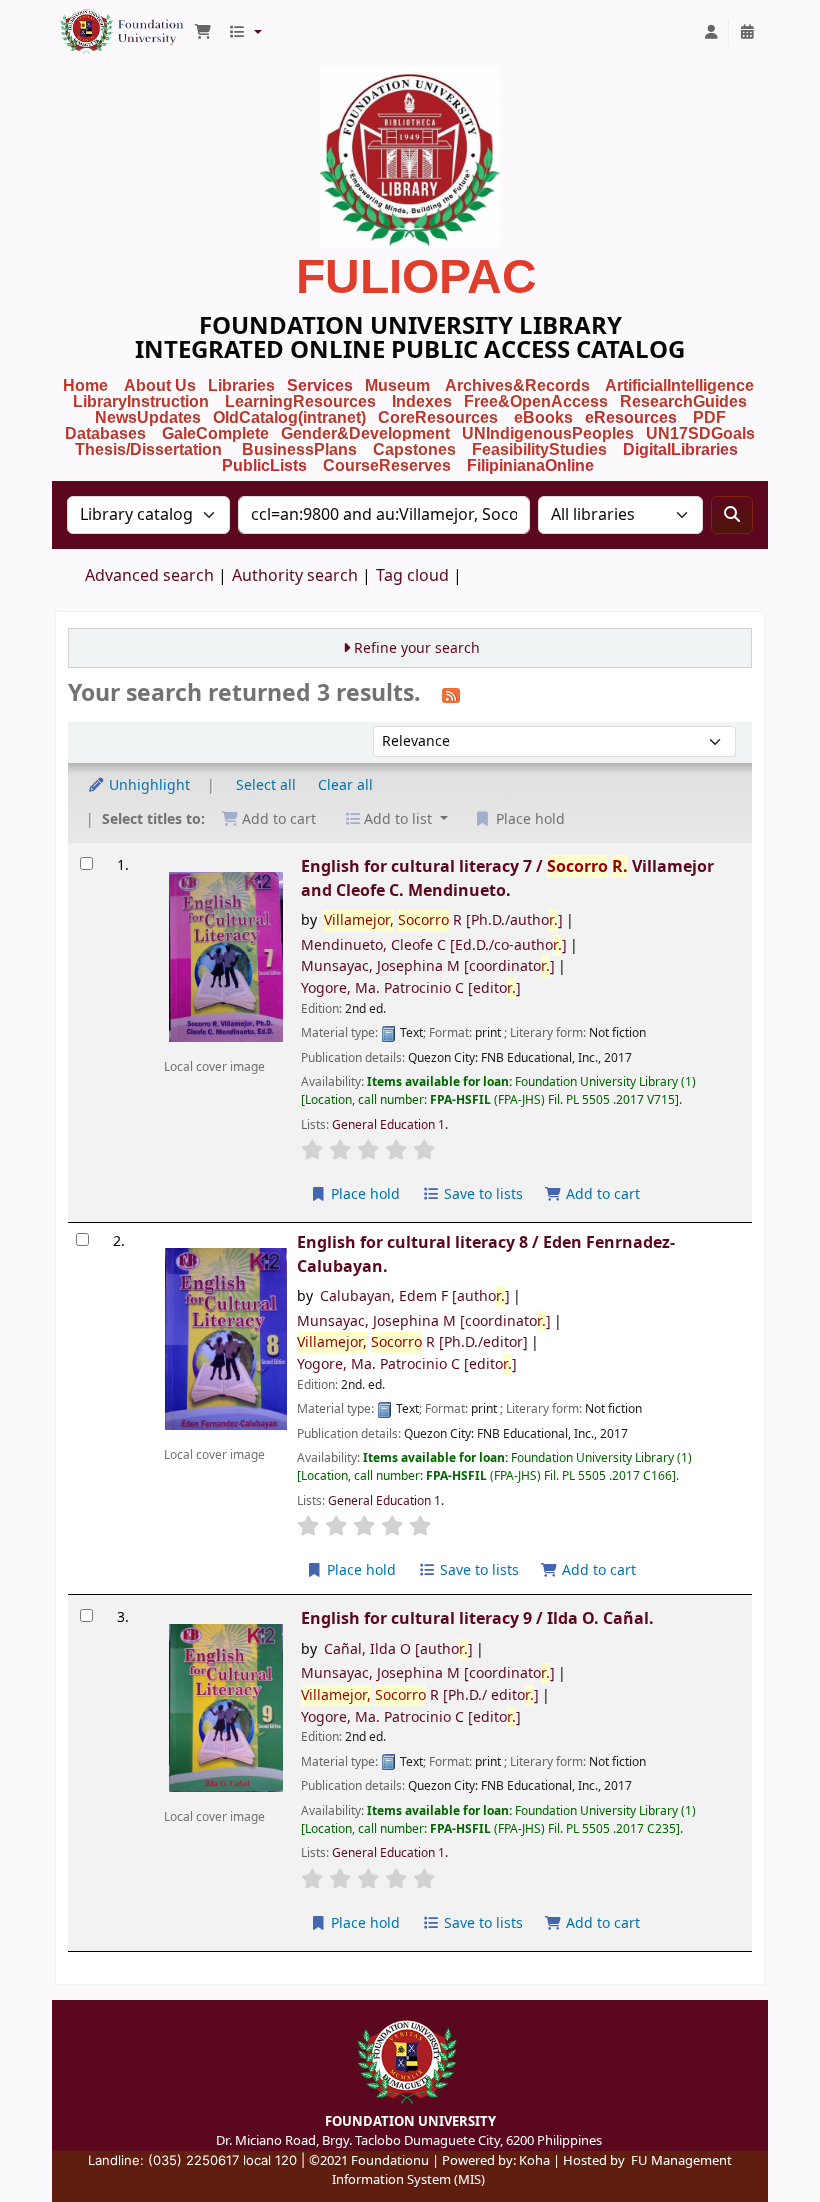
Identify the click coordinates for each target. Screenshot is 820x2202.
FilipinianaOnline (530, 465)
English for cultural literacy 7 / (507, 878)
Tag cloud (412, 576)
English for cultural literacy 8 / (486, 1254)
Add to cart (601, 1194)
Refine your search (417, 648)
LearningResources (300, 401)
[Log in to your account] (711, 33)
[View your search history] (747, 33)
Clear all (345, 785)
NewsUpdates (148, 417)
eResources (631, 417)
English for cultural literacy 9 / (477, 1618)
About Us (160, 385)
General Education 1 (388, 1125)
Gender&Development (365, 433)
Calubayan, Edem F (415, 1296)
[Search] (732, 515)
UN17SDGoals (700, 433)
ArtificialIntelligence (679, 385)
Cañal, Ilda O (398, 1649)
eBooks (543, 417)
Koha (534, 2160)
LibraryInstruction (143, 401)
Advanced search (149, 576)
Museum (399, 385)
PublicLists (264, 465)
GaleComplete (215, 433)
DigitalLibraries (682, 449)
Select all (266, 785)
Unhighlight (147, 785)
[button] (203, 33)
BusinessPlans (299, 449)
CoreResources (438, 417)
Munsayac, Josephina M (428, 966)
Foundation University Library (106, 23)
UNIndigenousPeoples (548, 433)
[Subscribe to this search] (451, 695)
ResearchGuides (683, 401)
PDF (709, 417)
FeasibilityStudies (539, 449)
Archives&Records (517, 385)
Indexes (422, 401)
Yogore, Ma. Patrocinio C (411, 988)
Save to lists (481, 1194)
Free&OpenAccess (536, 401)
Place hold (363, 1194)
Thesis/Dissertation (148, 449)
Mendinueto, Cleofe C (434, 945)
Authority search (295, 576)
